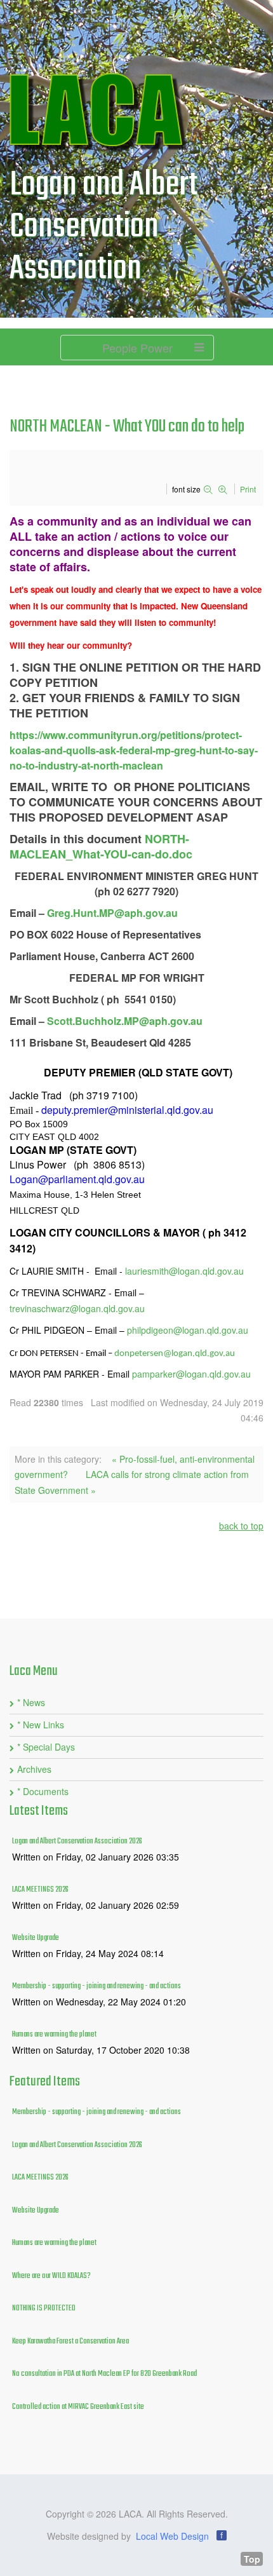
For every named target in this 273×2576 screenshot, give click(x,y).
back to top (241, 1526)
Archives (34, 1769)
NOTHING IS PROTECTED (44, 2308)
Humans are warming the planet (54, 2035)
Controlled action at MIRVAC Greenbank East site (78, 2407)
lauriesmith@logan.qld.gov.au (184, 1271)
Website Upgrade (36, 1938)
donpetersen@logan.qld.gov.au (175, 1354)
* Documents (43, 1791)
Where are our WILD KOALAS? (51, 2276)
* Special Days (46, 1747)
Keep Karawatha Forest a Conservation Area (70, 2342)
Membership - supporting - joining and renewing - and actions (97, 1986)
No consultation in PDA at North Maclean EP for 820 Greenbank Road (104, 2374)
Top (252, 2559)
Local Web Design (172, 2536)
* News (31, 1702)
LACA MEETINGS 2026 (40, 1890)
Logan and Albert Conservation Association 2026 (77, 1841)
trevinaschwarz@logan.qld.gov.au (77, 1308)
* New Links (41, 1725)
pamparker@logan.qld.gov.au (191, 1374)
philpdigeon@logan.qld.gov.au (188, 1330)
